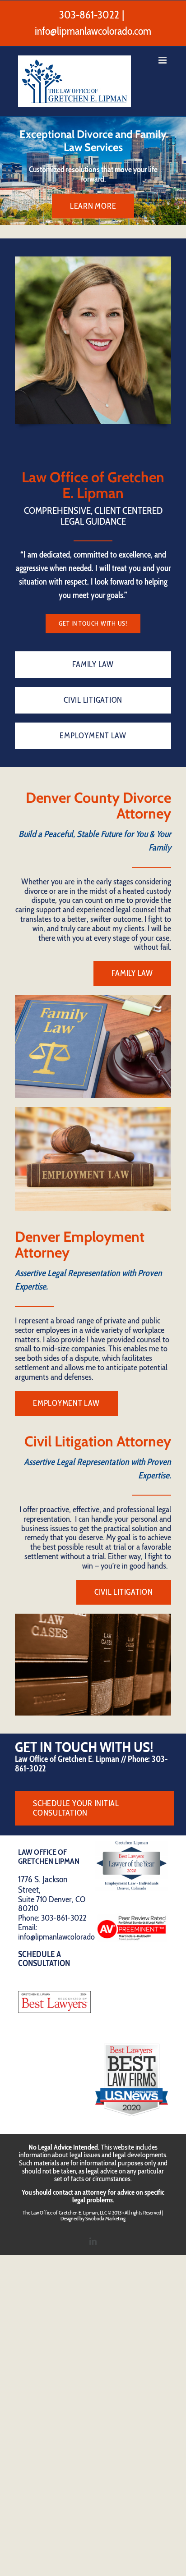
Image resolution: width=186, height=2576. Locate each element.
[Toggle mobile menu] (163, 60)
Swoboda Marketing (105, 2218)
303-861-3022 (89, 15)
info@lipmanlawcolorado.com (93, 31)
